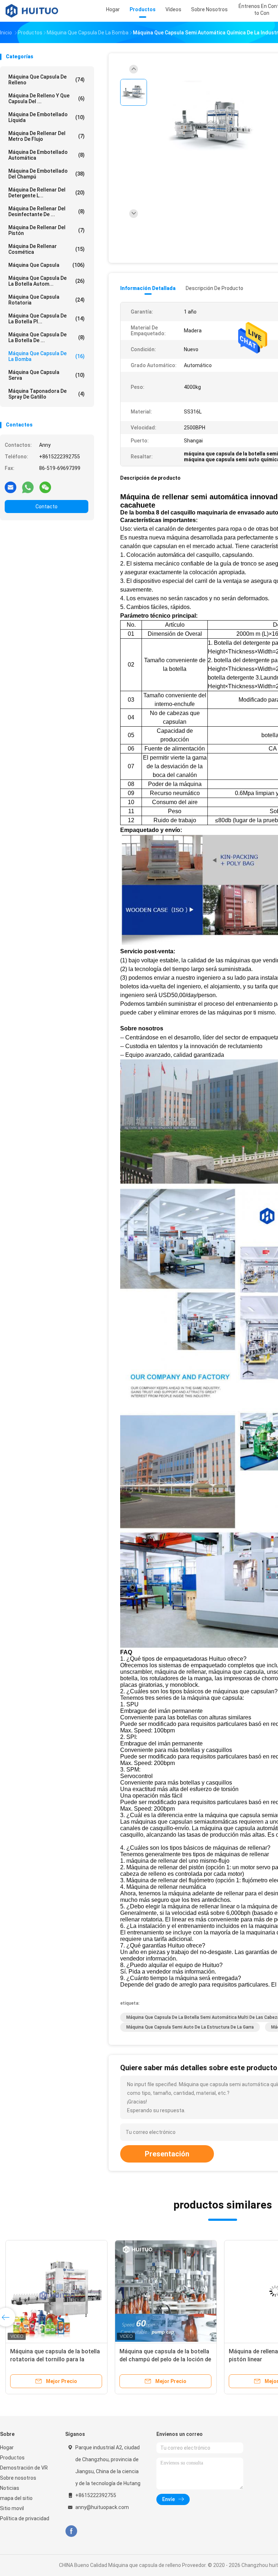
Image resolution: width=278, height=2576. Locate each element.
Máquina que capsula (47, 265)
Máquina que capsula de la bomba (47, 356)
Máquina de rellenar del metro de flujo (47, 136)
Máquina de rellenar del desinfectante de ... (47, 211)
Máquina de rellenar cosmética (47, 249)
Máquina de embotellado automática (47, 155)
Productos (12, 2458)
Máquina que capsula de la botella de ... (47, 337)
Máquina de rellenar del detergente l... (47, 193)
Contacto (47, 507)
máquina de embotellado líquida (47, 117)
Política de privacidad (25, 2518)
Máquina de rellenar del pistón (47, 230)
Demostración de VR (24, 2468)
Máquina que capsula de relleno (47, 80)
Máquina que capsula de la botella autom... (47, 281)
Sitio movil (12, 2508)
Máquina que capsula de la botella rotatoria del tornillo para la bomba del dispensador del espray (55, 2359)
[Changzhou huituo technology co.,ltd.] (32, 11)
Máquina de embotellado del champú (47, 174)
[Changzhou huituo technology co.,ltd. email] (10, 487)
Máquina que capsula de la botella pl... (47, 319)
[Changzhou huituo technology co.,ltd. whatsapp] (28, 487)
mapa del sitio (16, 2498)
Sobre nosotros (18, 2478)
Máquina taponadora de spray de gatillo (47, 394)
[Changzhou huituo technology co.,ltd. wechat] (45, 487)
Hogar (7, 2447)
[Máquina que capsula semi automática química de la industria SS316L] (211, 126)
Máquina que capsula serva (47, 375)
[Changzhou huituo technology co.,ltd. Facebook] (71, 2531)
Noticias (10, 2488)
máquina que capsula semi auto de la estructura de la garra (190, 2027)
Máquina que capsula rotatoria (47, 300)
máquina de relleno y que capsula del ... (47, 98)
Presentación (167, 2154)
